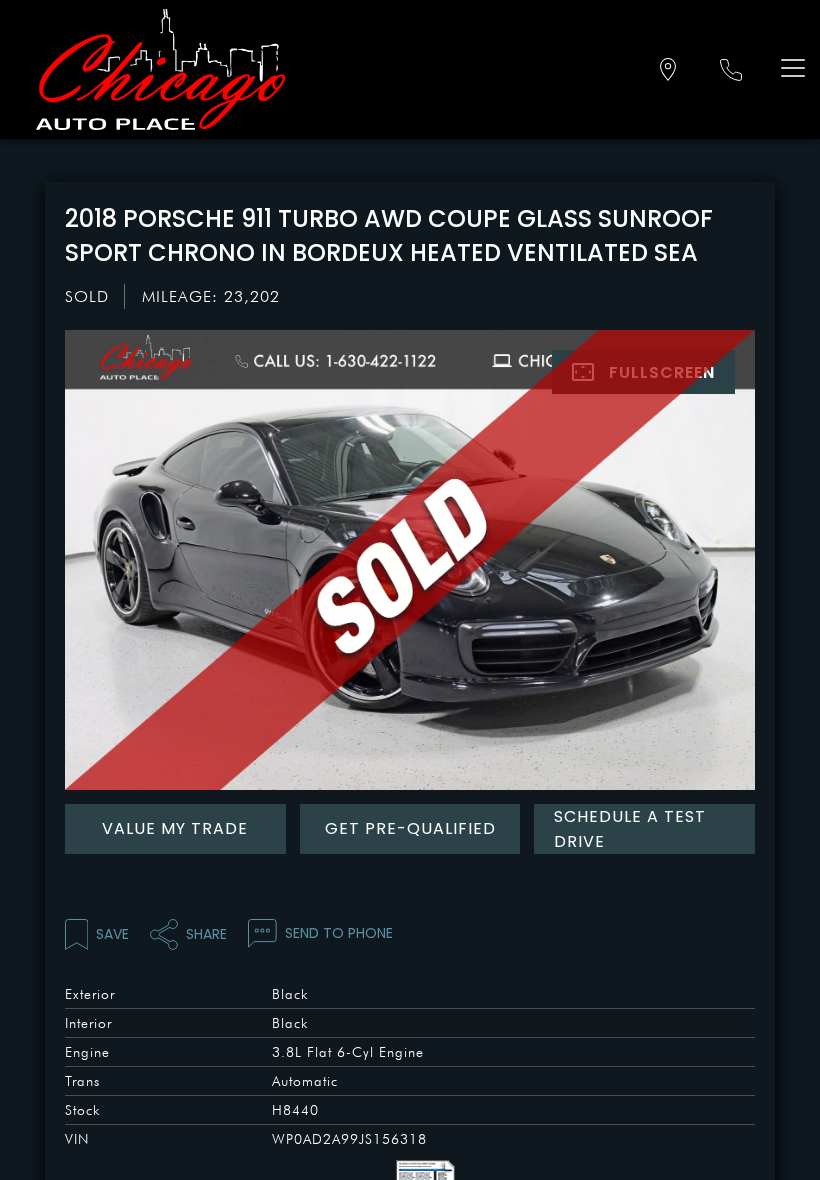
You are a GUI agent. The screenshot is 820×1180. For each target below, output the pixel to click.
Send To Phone (339, 933)
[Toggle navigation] (788, 67)
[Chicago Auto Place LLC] (160, 69)
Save (112, 934)
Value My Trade (175, 828)
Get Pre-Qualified (410, 828)
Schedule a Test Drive (630, 829)
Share (206, 934)
